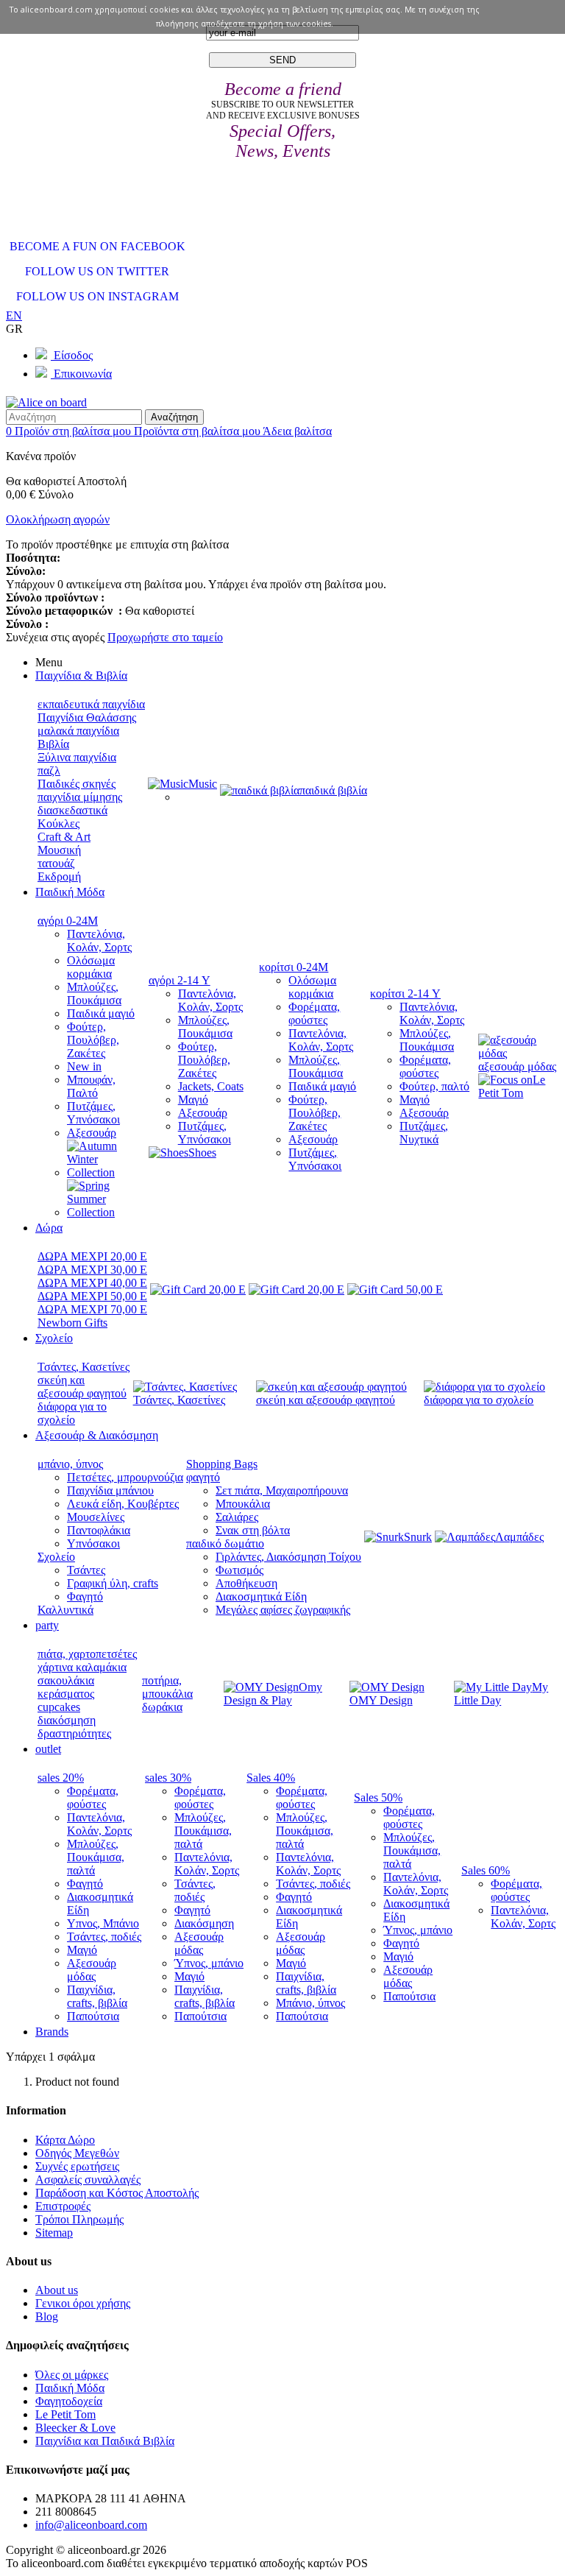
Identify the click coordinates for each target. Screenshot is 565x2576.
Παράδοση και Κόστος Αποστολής (117, 2193)
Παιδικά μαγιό (101, 1013)
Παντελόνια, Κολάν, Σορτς (99, 941)
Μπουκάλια (243, 1504)
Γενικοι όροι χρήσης (83, 2303)
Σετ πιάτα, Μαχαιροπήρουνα (282, 1490)
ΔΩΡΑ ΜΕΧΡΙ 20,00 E (92, 1256)
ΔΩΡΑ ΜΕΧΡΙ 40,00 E (92, 1283)
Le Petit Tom (512, 1086)
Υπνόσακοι (93, 1543)
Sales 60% (486, 1870)
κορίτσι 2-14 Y (405, 994)
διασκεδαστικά (72, 810)
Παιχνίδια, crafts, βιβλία (97, 1996)
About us (57, 2290)
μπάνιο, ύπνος (70, 1464)
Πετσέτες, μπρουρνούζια (125, 1477)
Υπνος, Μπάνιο (103, 1923)
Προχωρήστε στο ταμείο (165, 637)
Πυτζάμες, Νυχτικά (424, 1133)
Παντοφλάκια (99, 1530)
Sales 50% (378, 1797)
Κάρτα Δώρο (65, 2140)
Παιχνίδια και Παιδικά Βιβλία (105, 2441)
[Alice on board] (46, 402)
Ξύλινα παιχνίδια (77, 757)
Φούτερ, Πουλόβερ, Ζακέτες (93, 1040)
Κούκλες (58, 823)
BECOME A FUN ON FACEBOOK (97, 246)
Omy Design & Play (273, 1694)
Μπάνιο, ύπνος (310, 2003)
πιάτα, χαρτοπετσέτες (87, 1654)
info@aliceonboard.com (91, 2525)
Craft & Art (64, 837)
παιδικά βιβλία (333, 790)
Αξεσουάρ (92, 1133)
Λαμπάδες (519, 1537)
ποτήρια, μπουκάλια (167, 1687)
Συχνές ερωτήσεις (77, 2166)
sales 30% (168, 1778)
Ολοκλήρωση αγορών (58, 519)
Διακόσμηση (204, 1923)
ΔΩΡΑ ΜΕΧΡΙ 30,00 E (92, 1270)
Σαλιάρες (237, 1517)
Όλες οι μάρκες (72, 2375)
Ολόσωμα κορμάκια (91, 967)
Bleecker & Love (75, 2428)
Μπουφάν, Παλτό (91, 1086)
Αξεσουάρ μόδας (92, 1970)
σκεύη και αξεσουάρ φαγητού (82, 1387)
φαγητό (203, 1477)
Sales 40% (271, 1778)
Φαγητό (85, 1596)
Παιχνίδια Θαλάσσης (87, 717)
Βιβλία (53, 744)
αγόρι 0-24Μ (68, 921)
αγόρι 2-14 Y (180, 980)
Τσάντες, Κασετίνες (83, 1367)
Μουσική (59, 850)
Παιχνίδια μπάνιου (110, 1490)
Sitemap (54, 2233)
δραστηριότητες (74, 1733)
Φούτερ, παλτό (434, 1086)
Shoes (202, 1153)
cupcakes (59, 1707)
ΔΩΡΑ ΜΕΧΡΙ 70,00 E (92, 1309)
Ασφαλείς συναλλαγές (88, 2180)
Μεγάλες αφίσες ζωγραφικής (283, 1610)
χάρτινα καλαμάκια (82, 1667)
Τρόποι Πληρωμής (79, 2219)
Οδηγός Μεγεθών (77, 2153)
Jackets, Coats (211, 1086)
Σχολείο (56, 1557)
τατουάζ (56, 863)
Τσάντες (86, 1570)
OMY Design (381, 1700)
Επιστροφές (63, 2206)
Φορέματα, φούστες (314, 1013)
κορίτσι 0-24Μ (294, 967)
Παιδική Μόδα (70, 2388)
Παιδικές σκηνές (77, 784)
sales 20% (61, 1778)
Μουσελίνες (96, 1517)
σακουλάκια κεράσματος (66, 1687)
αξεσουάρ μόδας (517, 1066)
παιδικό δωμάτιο (225, 1543)
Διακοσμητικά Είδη (261, 1596)
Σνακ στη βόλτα (253, 1530)
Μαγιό (193, 1100)
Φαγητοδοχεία (69, 2401)
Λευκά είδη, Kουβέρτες (123, 1504)
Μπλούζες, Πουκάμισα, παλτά (96, 1857)
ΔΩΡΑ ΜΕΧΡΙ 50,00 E (92, 1296)
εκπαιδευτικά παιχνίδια (91, 704)
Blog (47, 2316)
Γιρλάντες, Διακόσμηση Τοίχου (288, 1557)
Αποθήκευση (246, 1583)
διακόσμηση (67, 1720)
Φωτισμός (239, 1570)
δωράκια (162, 1707)
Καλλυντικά (65, 1610)
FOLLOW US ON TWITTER (97, 271)
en (14, 315)
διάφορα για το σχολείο (72, 1413)
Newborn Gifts (72, 1323)
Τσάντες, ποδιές (104, 1937)
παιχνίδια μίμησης (80, 797)
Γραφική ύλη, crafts (113, 1583)
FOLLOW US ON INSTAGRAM (97, 296)
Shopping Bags (222, 1464)
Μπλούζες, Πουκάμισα (94, 994)
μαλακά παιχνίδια (78, 731)
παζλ (49, 770)
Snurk (418, 1537)
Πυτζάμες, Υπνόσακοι (93, 1113)
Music (203, 784)
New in (84, 1066)
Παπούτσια (93, 2016)
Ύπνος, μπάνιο (209, 1963)
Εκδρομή (59, 876)
